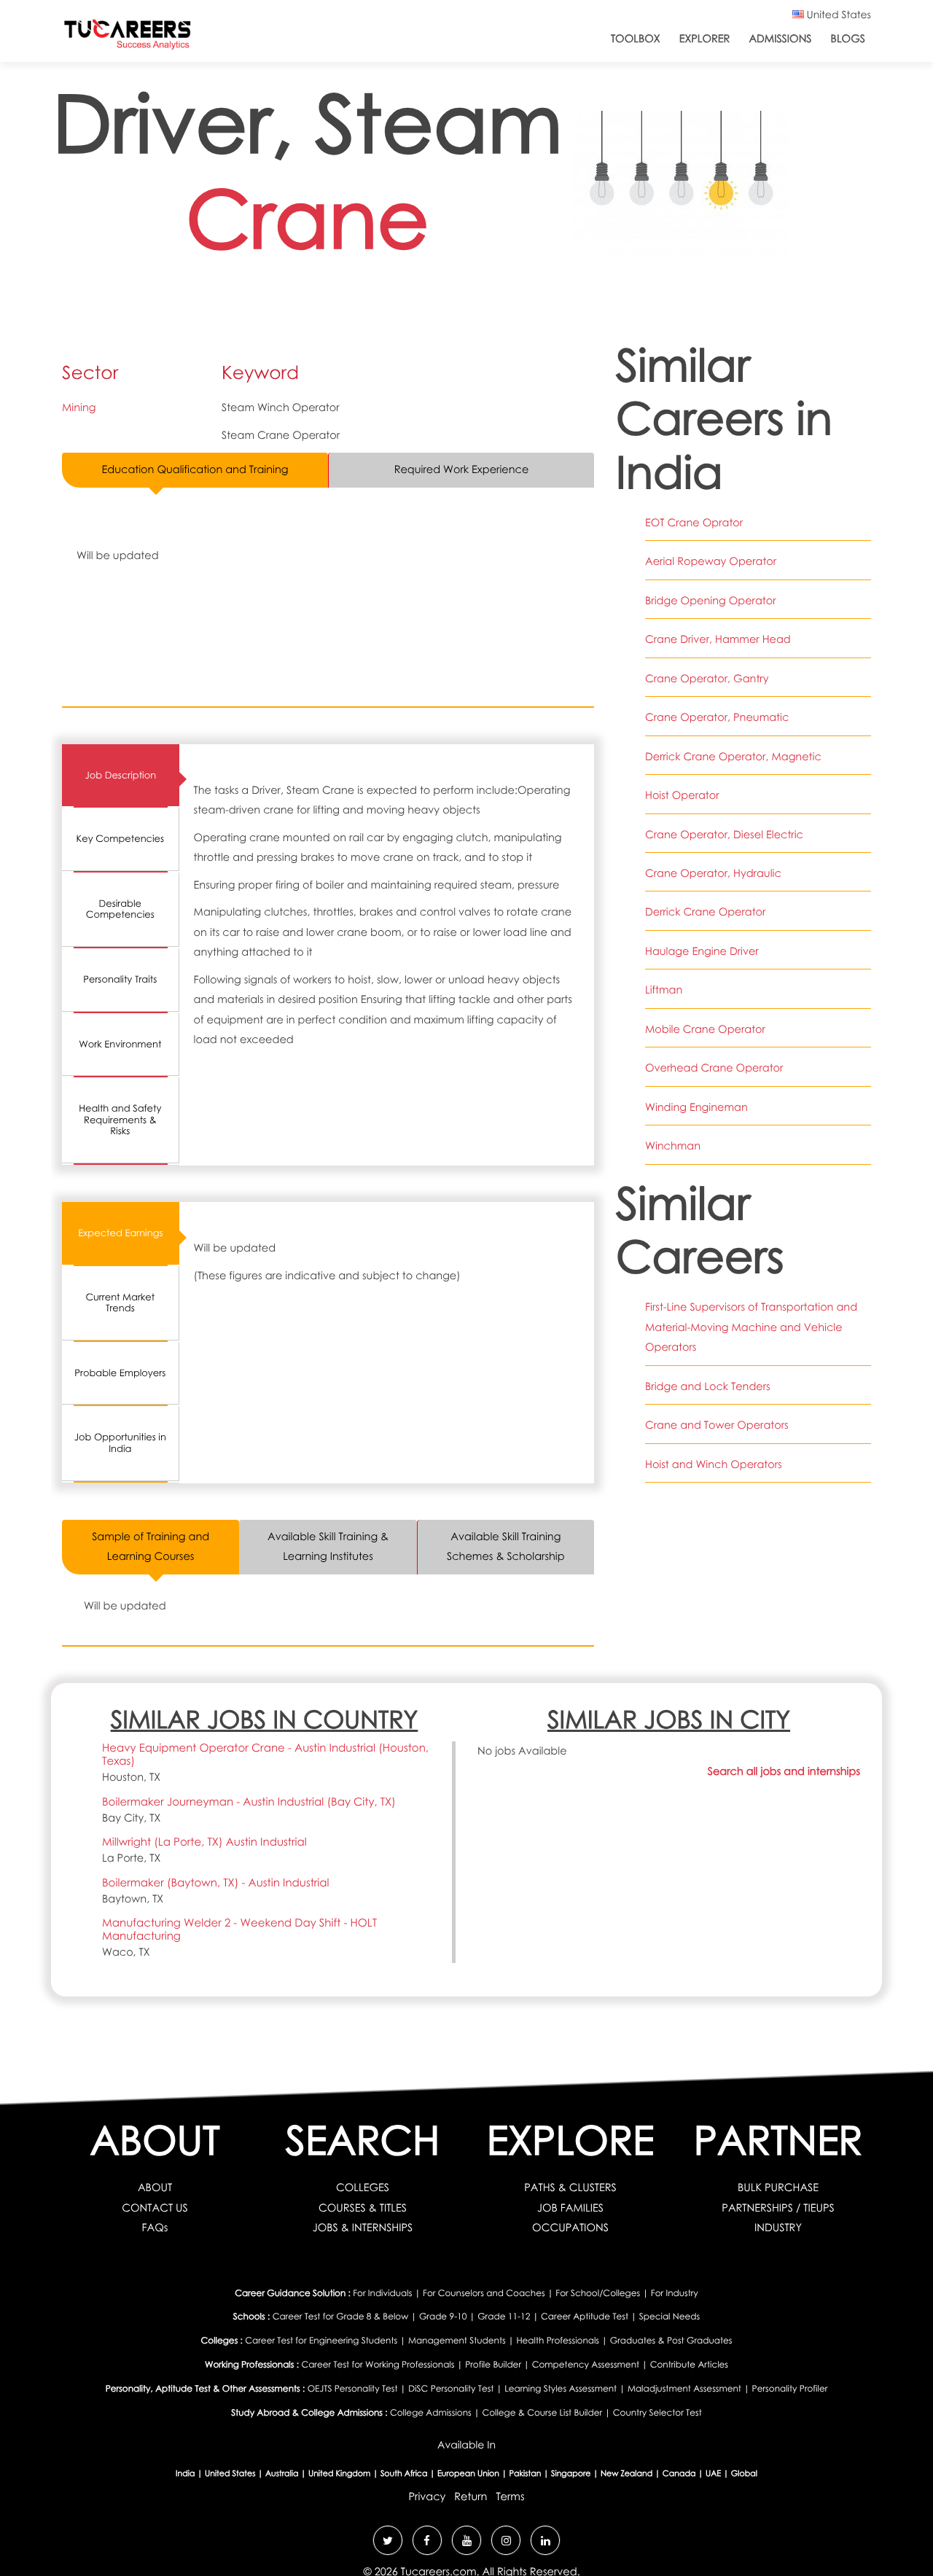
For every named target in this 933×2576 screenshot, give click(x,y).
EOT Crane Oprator (694, 523)
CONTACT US (155, 2208)
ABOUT (155, 2187)
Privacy (427, 2497)
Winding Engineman (696, 1107)
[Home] (128, 38)
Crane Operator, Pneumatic (717, 717)
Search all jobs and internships (784, 1771)
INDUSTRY (778, 2228)
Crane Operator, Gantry (707, 679)
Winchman (673, 1146)
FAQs (155, 2228)
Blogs (848, 39)
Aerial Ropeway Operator (711, 561)
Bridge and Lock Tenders (708, 1386)
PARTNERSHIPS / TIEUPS (778, 2208)
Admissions (780, 39)
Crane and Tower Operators (717, 1425)
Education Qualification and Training (195, 469)
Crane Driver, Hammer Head (718, 639)
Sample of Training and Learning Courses (151, 1546)
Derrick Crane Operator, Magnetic (733, 757)
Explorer (705, 39)
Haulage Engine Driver (702, 951)
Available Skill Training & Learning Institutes (328, 1546)
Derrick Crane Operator (705, 912)
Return (471, 2497)
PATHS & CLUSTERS (570, 2187)
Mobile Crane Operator (705, 1029)
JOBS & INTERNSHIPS (363, 2228)
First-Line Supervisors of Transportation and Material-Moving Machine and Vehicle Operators (751, 1327)
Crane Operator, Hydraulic (713, 873)
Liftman (664, 990)
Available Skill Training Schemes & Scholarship (506, 1546)
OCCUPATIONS (570, 2228)
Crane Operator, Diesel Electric (724, 835)
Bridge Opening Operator (711, 601)
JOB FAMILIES (570, 2208)
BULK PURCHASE (778, 2187)
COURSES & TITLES (363, 2208)
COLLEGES (363, 2187)
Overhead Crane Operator (714, 1068)
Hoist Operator (682, 795)
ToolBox (636, 39)
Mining (79, 407)
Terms (510, 2497)
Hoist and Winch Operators (714, 1464)
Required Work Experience (462, 469)
